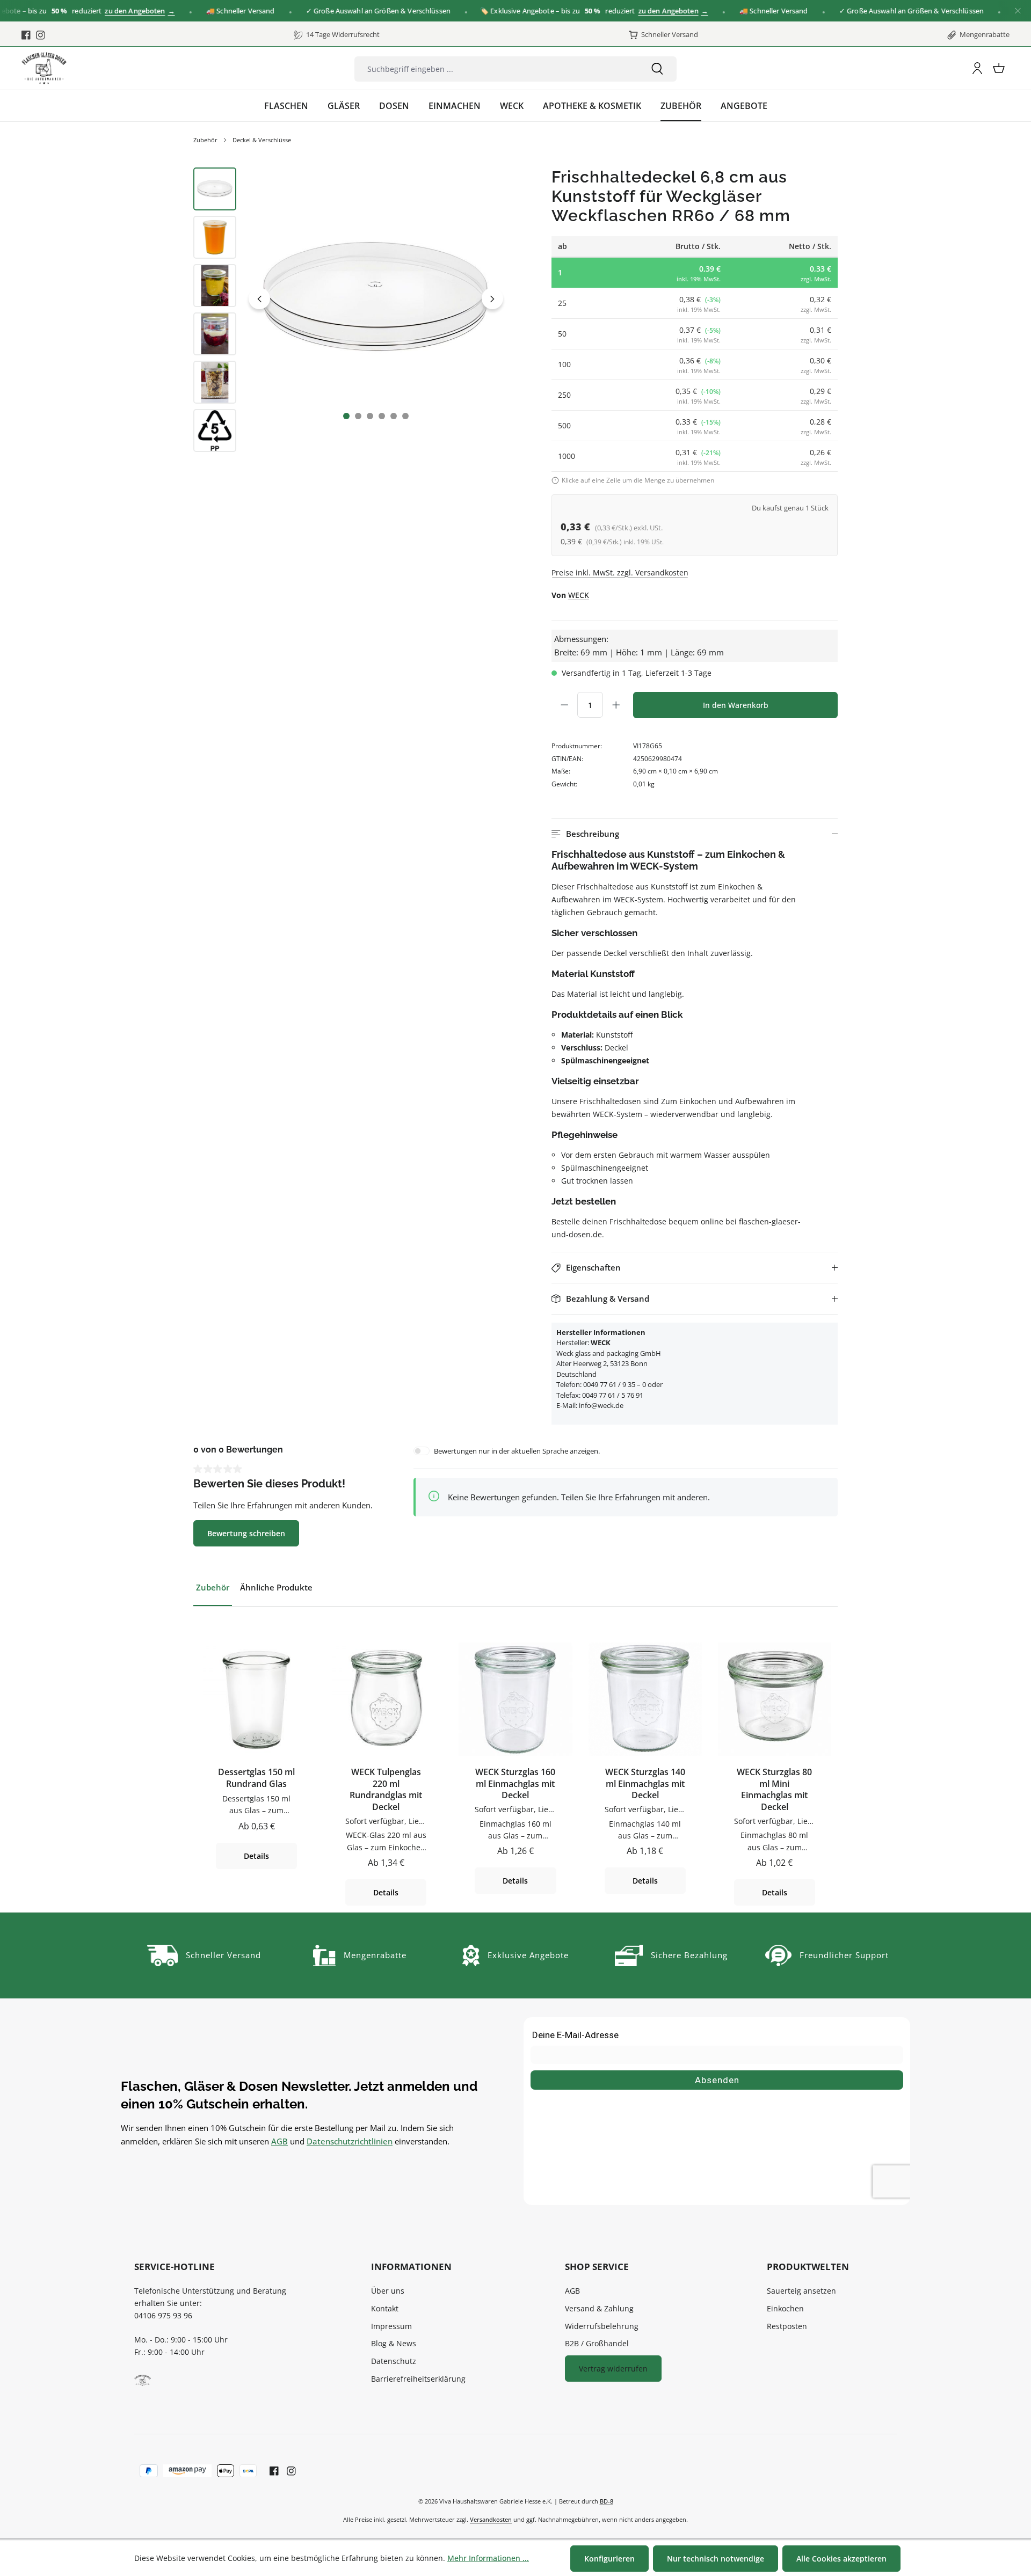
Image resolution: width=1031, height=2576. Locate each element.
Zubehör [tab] (213, 1587)
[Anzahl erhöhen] (616, 705)
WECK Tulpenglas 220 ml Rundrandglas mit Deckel (386, 1790)
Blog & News (394, 2343)
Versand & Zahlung (599, 2308)
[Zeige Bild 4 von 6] (382, 416)
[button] (695, 834)
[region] (350, 312)
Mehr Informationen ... (488, 2558)
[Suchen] (657, 69)
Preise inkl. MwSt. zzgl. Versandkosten (620, 572)
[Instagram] (41, 35)
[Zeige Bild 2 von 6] (358, 416)
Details (256, 1856)
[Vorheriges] (259, 298)
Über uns (388, 2291)
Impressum (391, 2326)
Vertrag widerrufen (613, 2369)
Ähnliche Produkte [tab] (276, 1587)
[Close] (1018, 11)
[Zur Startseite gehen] (44, 68)
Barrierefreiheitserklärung (418, 2379)
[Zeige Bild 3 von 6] (370, 416)
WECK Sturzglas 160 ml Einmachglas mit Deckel (515, 1784)
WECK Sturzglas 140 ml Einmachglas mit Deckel (645, 1784)
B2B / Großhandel (597, 2343)
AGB (279, 2141)
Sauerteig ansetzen (801, 2291)
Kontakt (385, 2308)
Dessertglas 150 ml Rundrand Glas (256, 1778)
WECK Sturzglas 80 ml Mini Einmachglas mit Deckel (774, 1790)
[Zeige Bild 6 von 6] (405, 416)
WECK (579, 595)
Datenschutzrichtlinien (350, 2141)
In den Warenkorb (736, 705)
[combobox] (496, 69)
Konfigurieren (609, 2559)
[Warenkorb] (999, 68)
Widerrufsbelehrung (602, 2326)
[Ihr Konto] (977, 68)
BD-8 (607, 2501)
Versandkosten (491, 2519)
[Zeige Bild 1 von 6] (346, 416)
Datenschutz (394, 2361)
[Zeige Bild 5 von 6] (394, 416)
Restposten (787, 2326)
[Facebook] (26, 35)
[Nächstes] (492, 298)
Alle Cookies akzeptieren (841, 2559)
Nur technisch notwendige (716, 2559)
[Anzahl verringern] (564, 705)
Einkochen (785, 2308)
